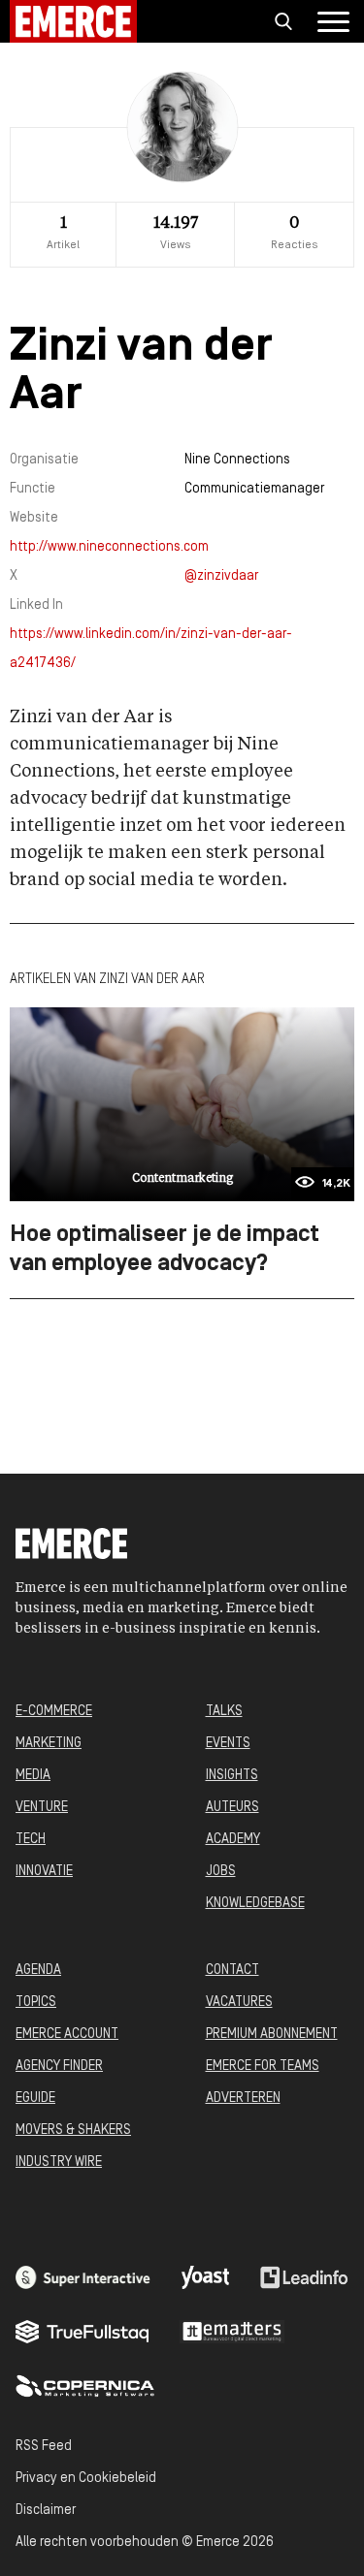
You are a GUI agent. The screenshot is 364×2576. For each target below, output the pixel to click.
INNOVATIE (44, 1872)
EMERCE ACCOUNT (67, 2035)
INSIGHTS (232, 1776)
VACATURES (239, 2003)
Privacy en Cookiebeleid (86, 2479)
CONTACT (232, 1971)
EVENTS (228, 1744)
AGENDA (38, 1971)
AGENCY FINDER (59, 2067)
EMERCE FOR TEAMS (263, 2067)
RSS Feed (44, 2447)
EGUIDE (35, 2099)
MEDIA (33, 1776)
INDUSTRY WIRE (59, 2163)
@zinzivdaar (221, 576)
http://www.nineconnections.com (109, 547)
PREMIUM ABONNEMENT (272, 2035)
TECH (31, 1840)
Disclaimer (46, 2511)
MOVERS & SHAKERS (73, 2131)
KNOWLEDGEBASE (255, 1904)
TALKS (224, 1712)
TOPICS (36, 2003)
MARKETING (49, 1744)
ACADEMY (233, 1840)
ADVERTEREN (243, 2099)
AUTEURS (232, 1808)
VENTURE (42, 1808)
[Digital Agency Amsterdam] (83, 2277)
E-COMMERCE (54, 1712)
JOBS (221, 1872)
